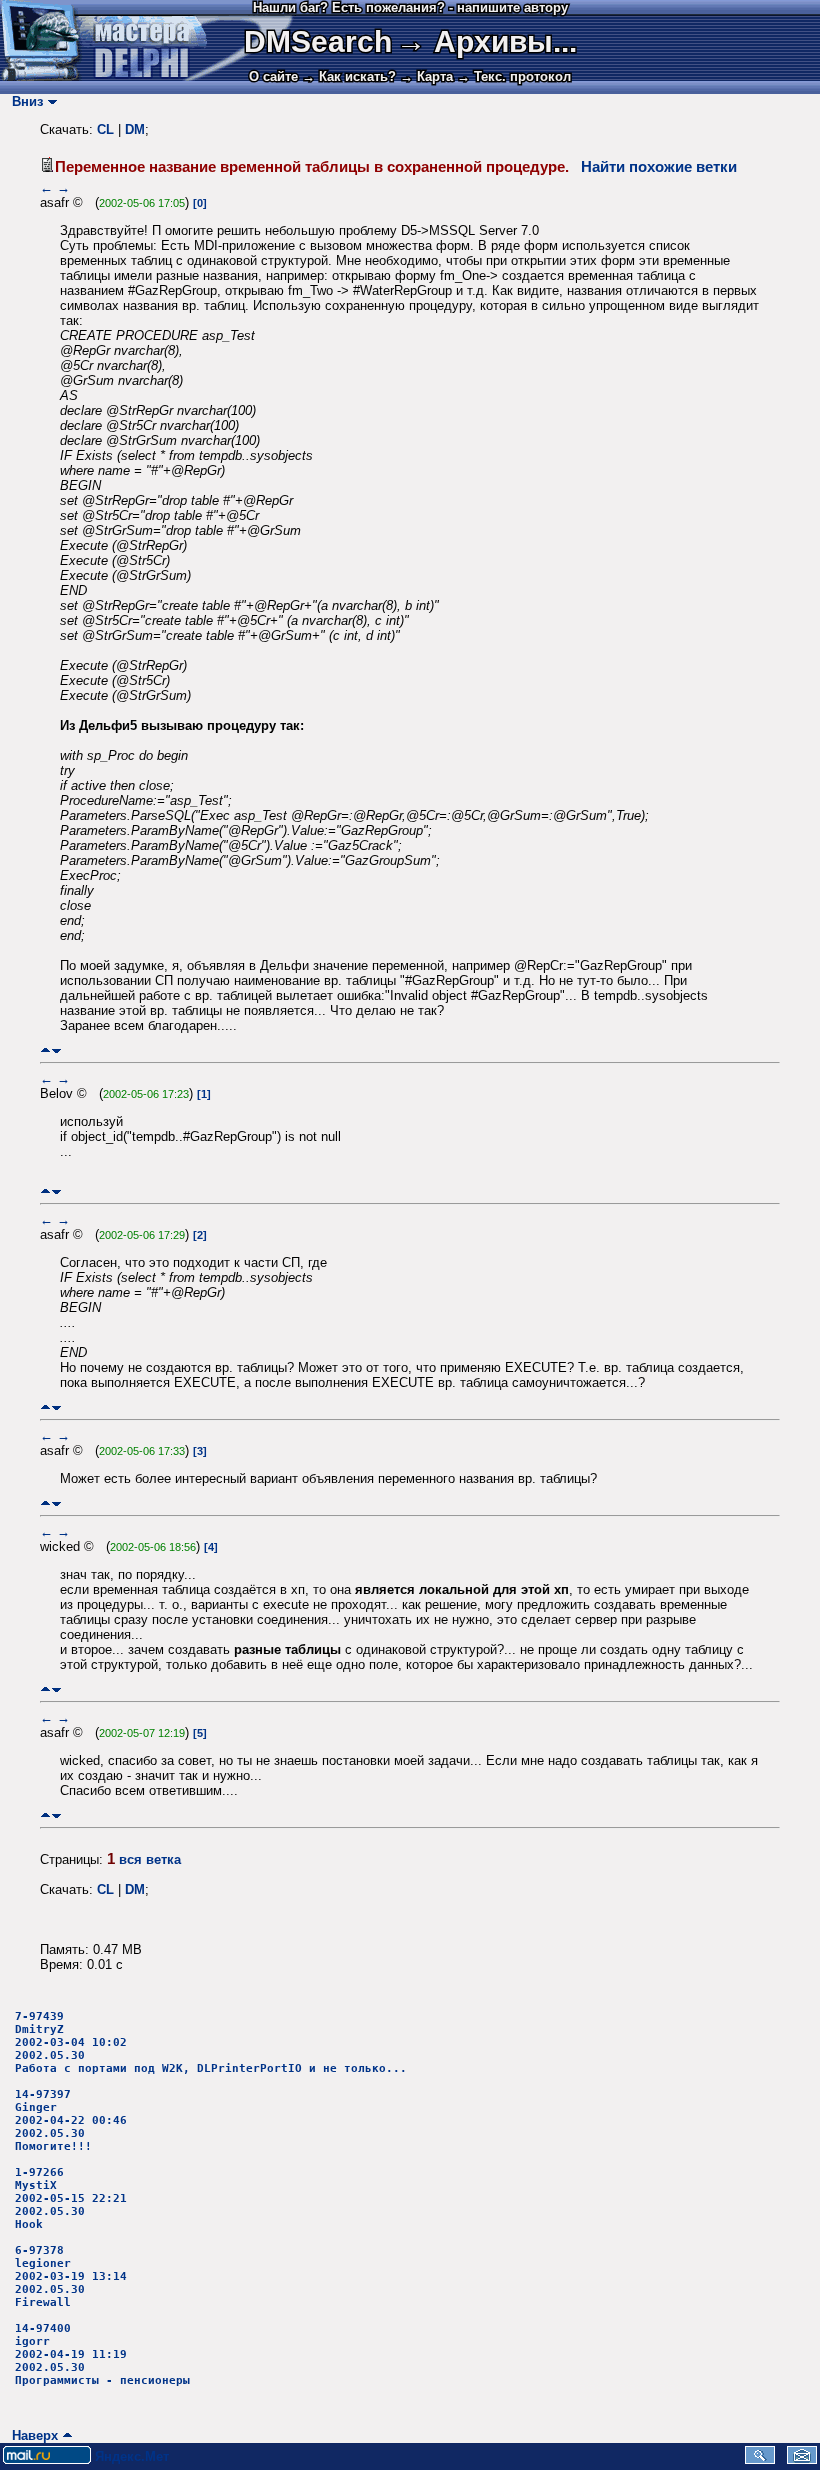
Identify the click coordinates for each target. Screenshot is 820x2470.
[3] (200, 1451)
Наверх (31, 2435)
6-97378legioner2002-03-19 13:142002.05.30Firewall (71, 2276)
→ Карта (426, 76)
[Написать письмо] (802, 2459)
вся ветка (150, 1859)
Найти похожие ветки (659, 167)
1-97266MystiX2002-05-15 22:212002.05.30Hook (71, 2198)
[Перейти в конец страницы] (56, 1050)
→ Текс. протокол (514, 76)
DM (135, 129)
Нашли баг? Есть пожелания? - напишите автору (410, 7)
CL (105, 129)
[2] (200, 1235)
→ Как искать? (349, 76)
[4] (211, 1547)
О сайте (273, 76)
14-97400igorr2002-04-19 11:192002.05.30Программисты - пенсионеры (102, 2354)
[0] (200, 203)
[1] (204, 1094)
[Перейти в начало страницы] (45, 1050)
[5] (200, 1733)
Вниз (23, 101)
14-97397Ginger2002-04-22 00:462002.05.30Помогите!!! (71, 2120)
